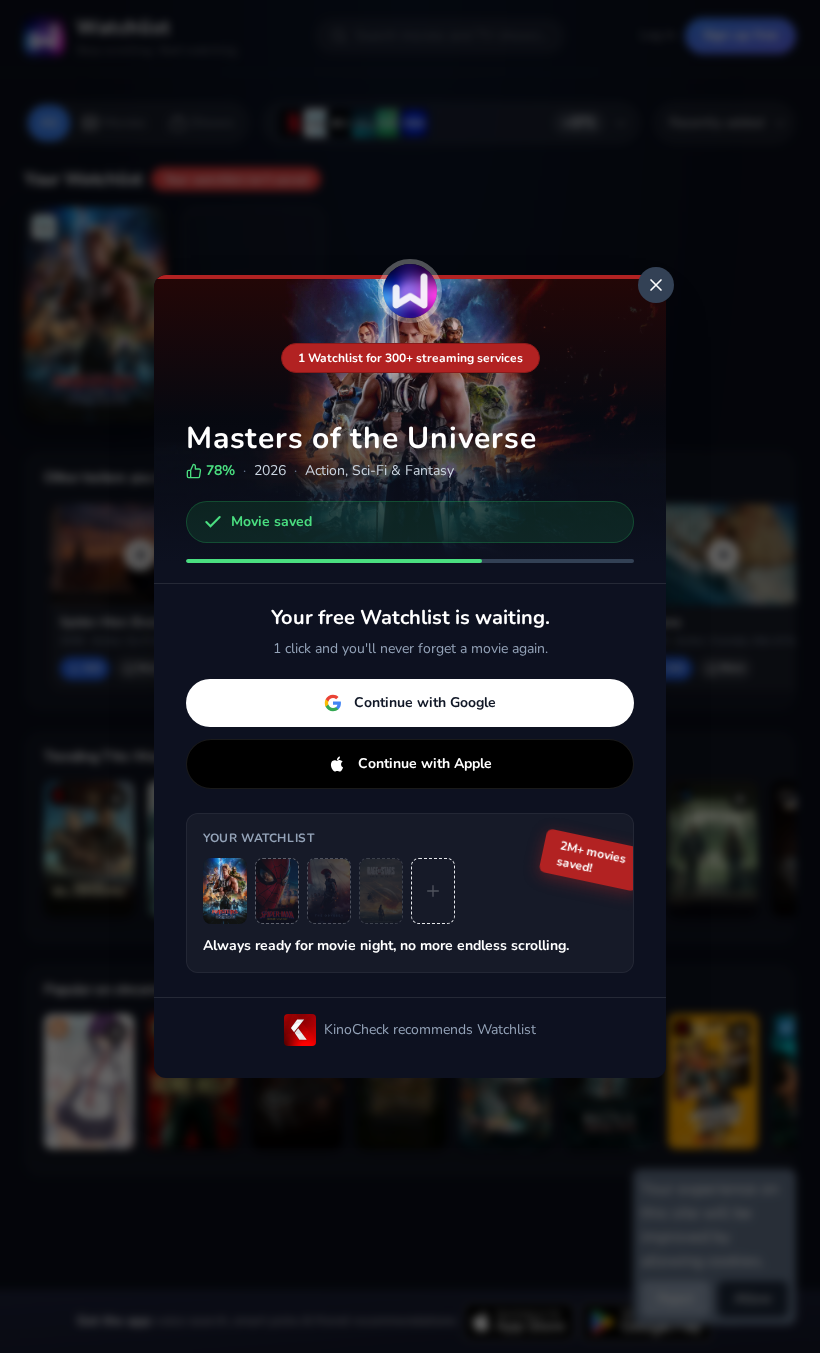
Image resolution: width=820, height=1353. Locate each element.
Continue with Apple (425, 763)
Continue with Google (425, 702)
